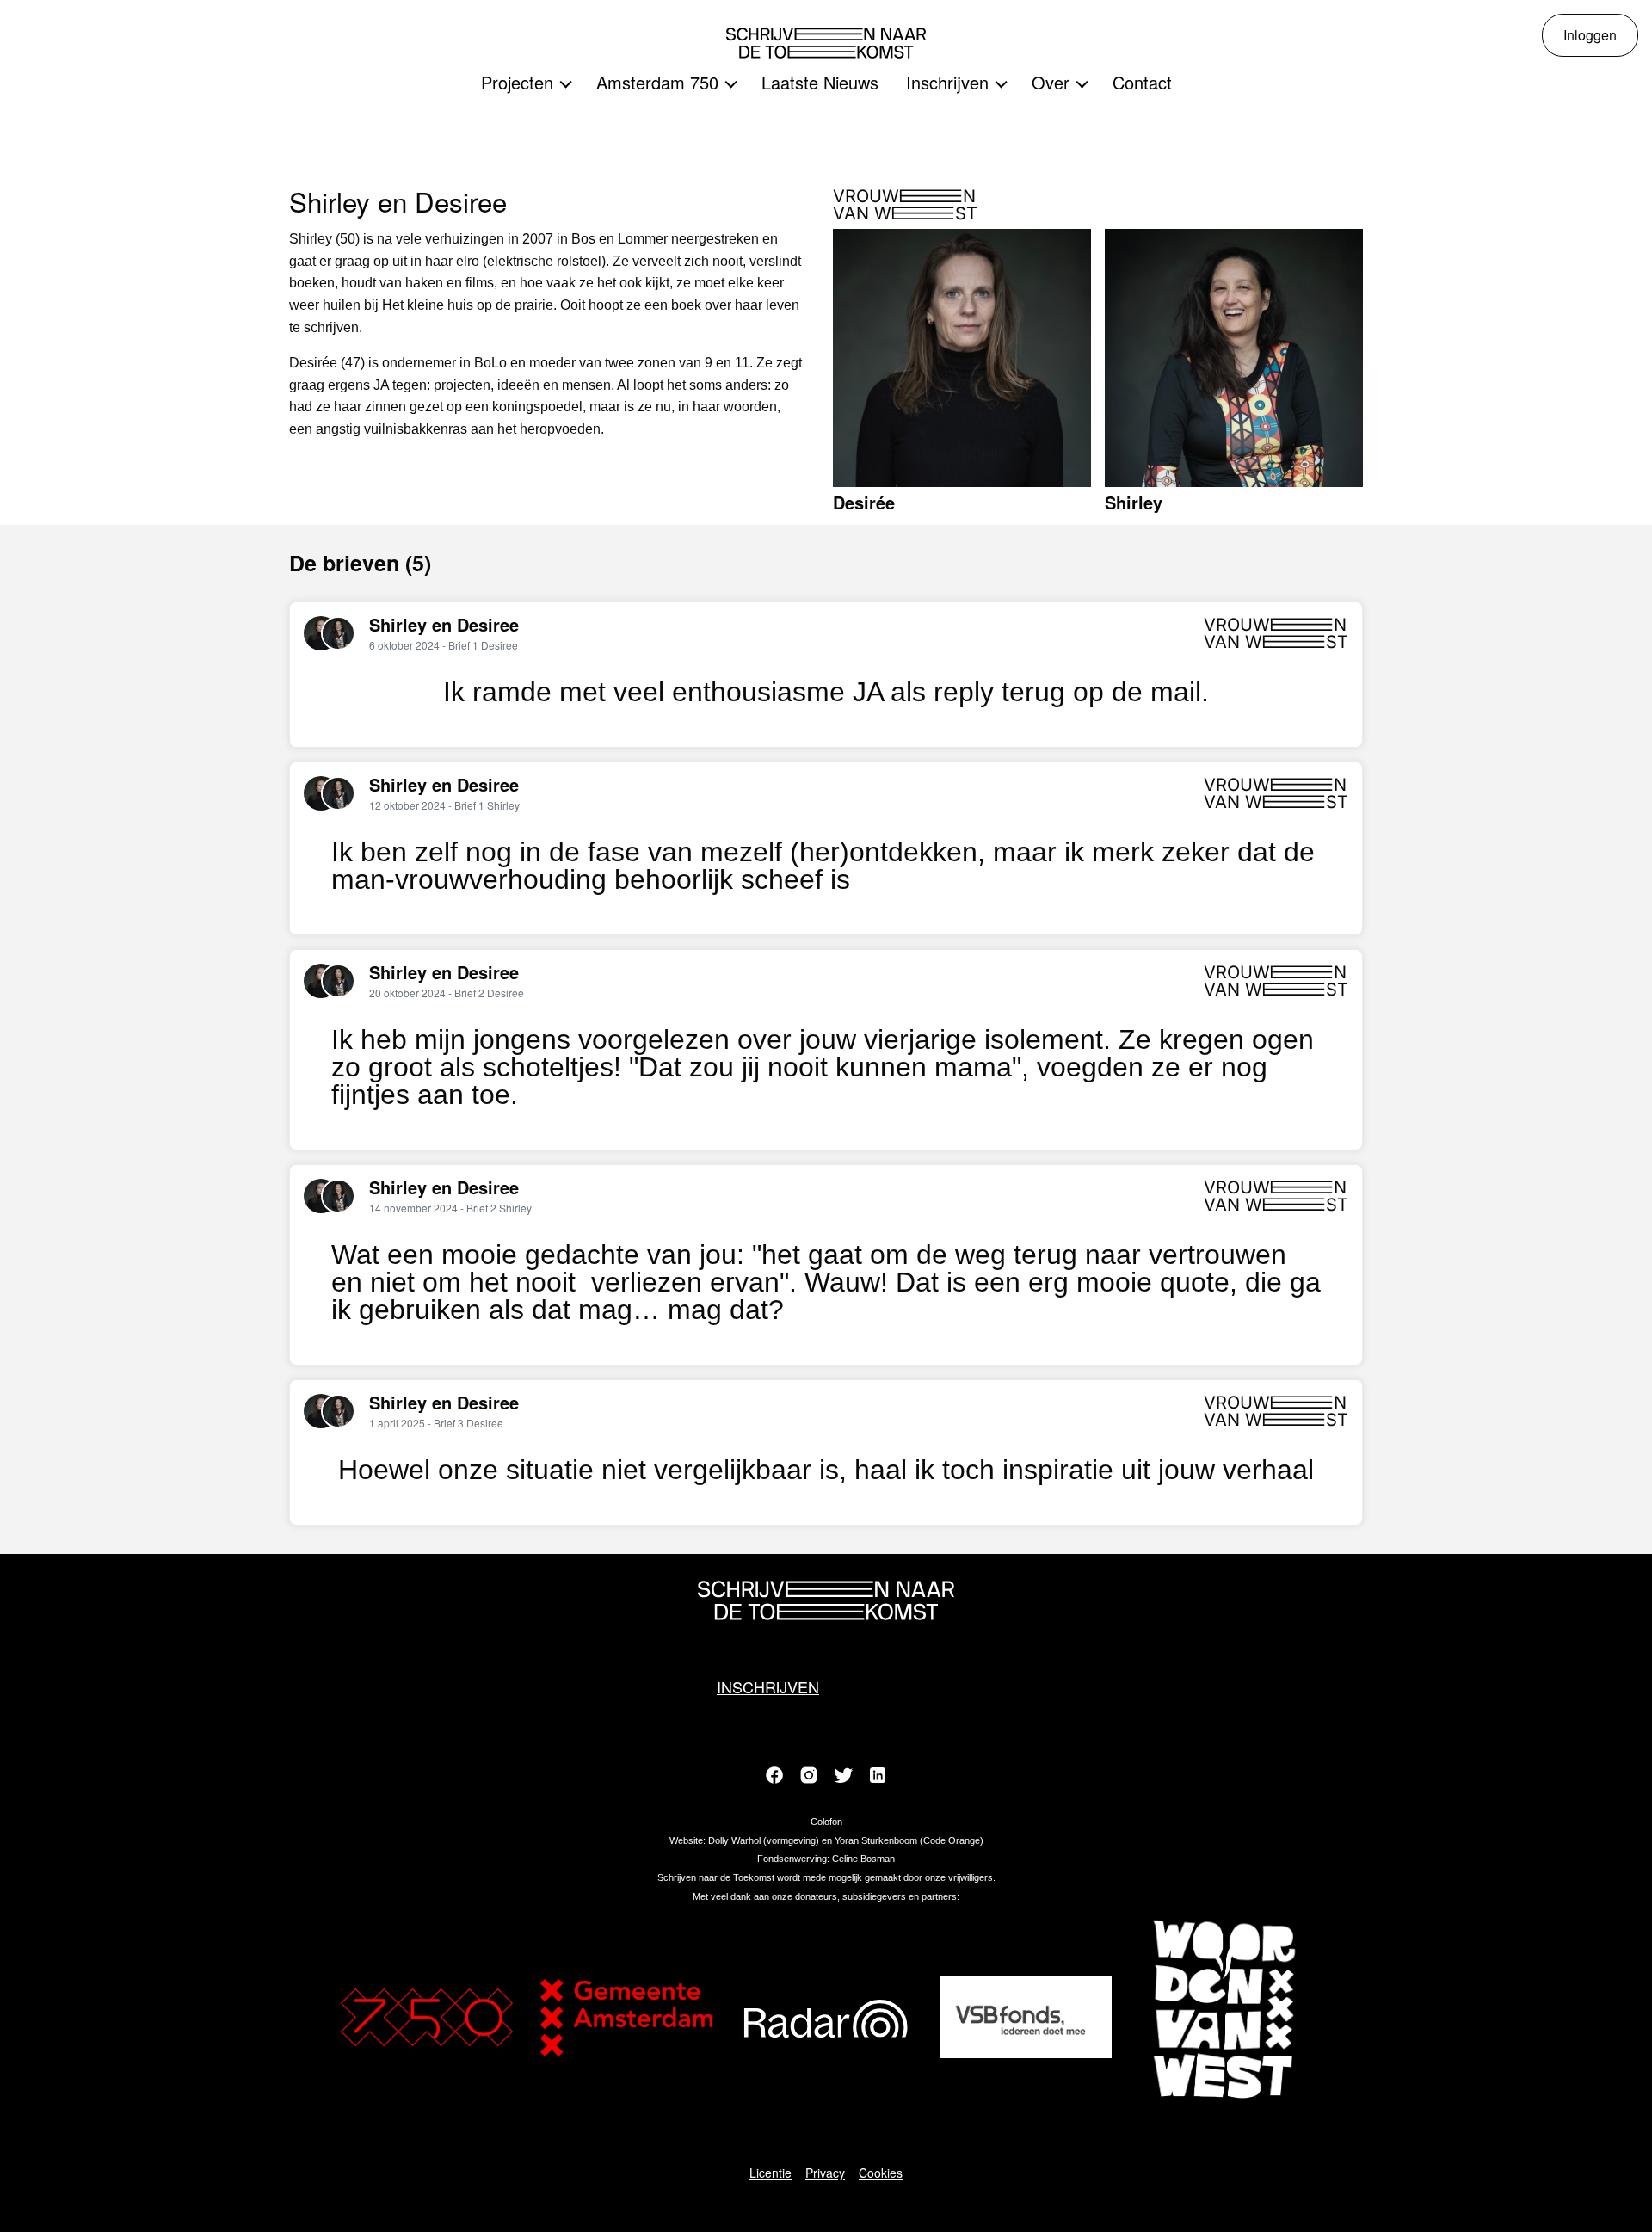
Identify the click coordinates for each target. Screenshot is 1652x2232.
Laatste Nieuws (820, 82)
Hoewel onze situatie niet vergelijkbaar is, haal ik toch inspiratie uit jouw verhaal (826, 1470)
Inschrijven (947, 82)
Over (1051, 82)
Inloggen (1590, 35)
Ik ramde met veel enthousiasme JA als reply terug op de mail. (826, 692)
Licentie (771, 2173)
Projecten (517, 82)
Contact (1142, 82)
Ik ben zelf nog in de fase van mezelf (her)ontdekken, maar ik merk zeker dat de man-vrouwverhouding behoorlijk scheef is (823, 866)
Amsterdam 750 (657, 82)
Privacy (825, 2173)
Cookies (881, 2173)
